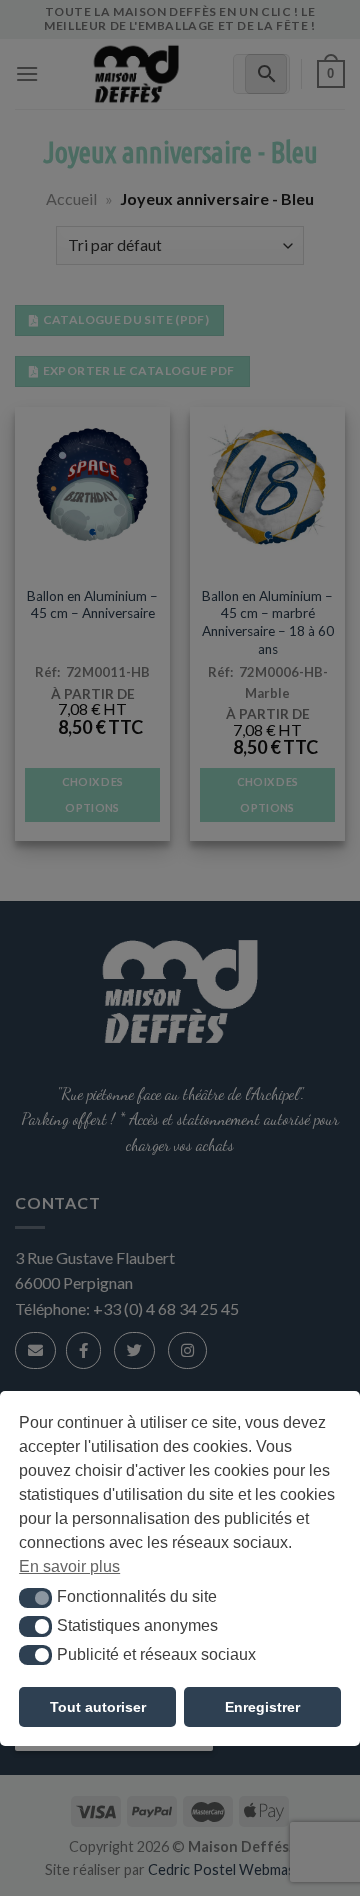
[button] (35, 1598)
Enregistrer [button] (262, 1707)
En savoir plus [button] (69, 1566)
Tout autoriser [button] (98, 1707)
